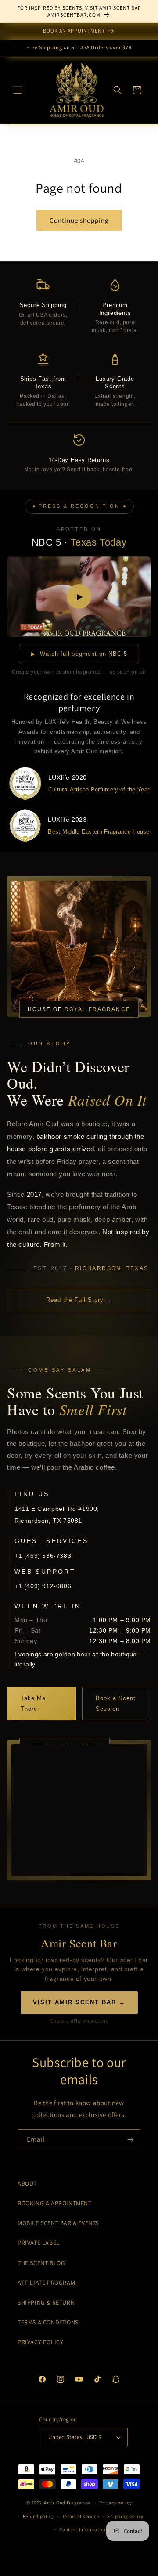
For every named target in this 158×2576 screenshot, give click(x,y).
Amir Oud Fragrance (67, 2503)
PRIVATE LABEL (39, 2243)
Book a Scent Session (116, 1703)
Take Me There (33, 1703)
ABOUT (27, 2183)
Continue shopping (79, 220)
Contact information (83, 2529)
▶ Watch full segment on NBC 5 (79, 654)
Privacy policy (115, 2503)
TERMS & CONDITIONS (48, 2322)
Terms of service (81, 2516)
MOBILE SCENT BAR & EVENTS (58, 2223)
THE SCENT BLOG (41, 2263)
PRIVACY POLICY (40, 2342)
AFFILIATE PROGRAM (46, 2283)
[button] (18, 90)
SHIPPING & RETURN (46, 2302)
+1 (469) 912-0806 (43, 1586)
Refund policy (38, 2516)
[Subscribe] (130, 2140)
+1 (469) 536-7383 (43, 1556)
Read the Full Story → (79, 1300)
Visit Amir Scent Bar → (79, 2002)
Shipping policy (125, 2516)
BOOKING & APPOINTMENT (55, 2203)
